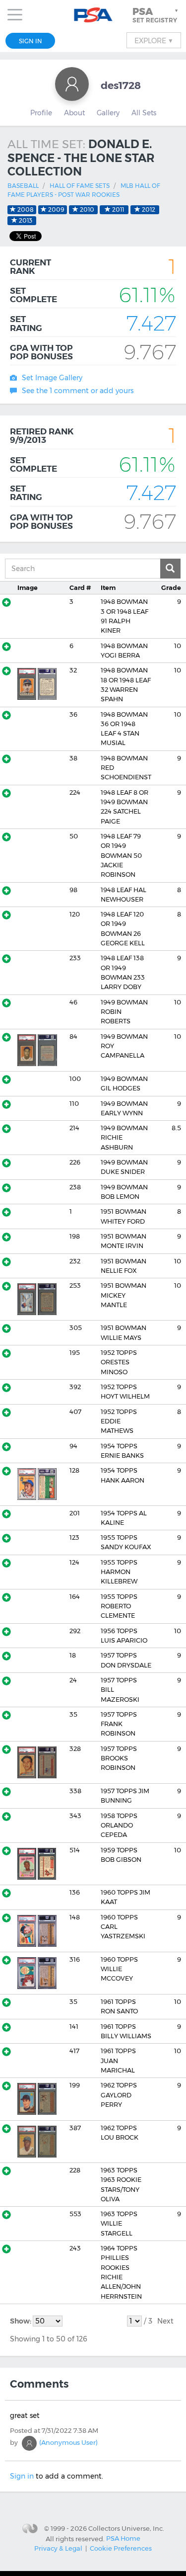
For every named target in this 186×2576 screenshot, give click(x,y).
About (74, 113)
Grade (171, 588)
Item (108, 588)
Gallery (108, 113)
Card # (80, 588)
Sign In (31, 41)
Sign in (22, 2476)
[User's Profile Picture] (72, 84)
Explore (154, 40)
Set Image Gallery (52, 378)
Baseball (23, 186)
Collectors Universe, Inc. (126, 2528)
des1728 (121, 85)
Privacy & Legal (58, 2548)
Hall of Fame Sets (80, 186)
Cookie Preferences (121, 2548)
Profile (41, 113)
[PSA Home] (93, 15)
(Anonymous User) (68, 2442)
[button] (156, 15)
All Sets (144, 113)
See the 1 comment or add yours (78, 391)
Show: (21, 2321)
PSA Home (123, 2538)
